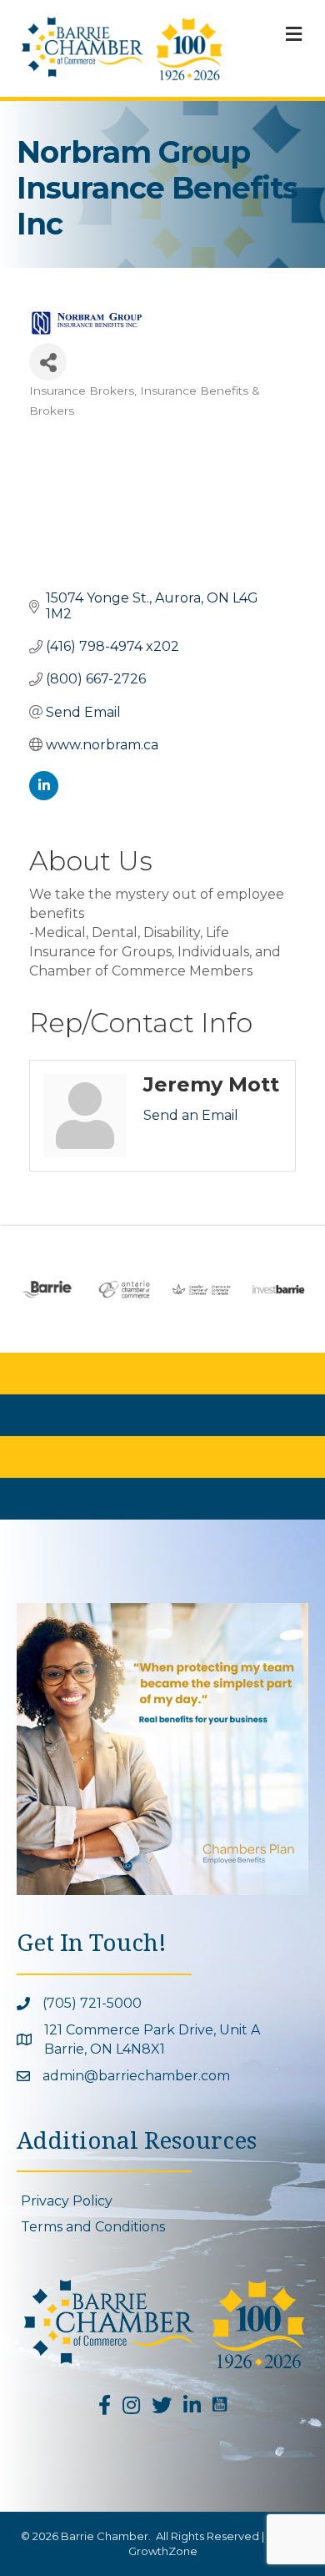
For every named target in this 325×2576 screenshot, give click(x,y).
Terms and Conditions (93, 2227)
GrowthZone (163, 2551)
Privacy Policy (67, 2201)
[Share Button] (48, 362)
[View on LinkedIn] (44, 796)
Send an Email (191, 1115)
